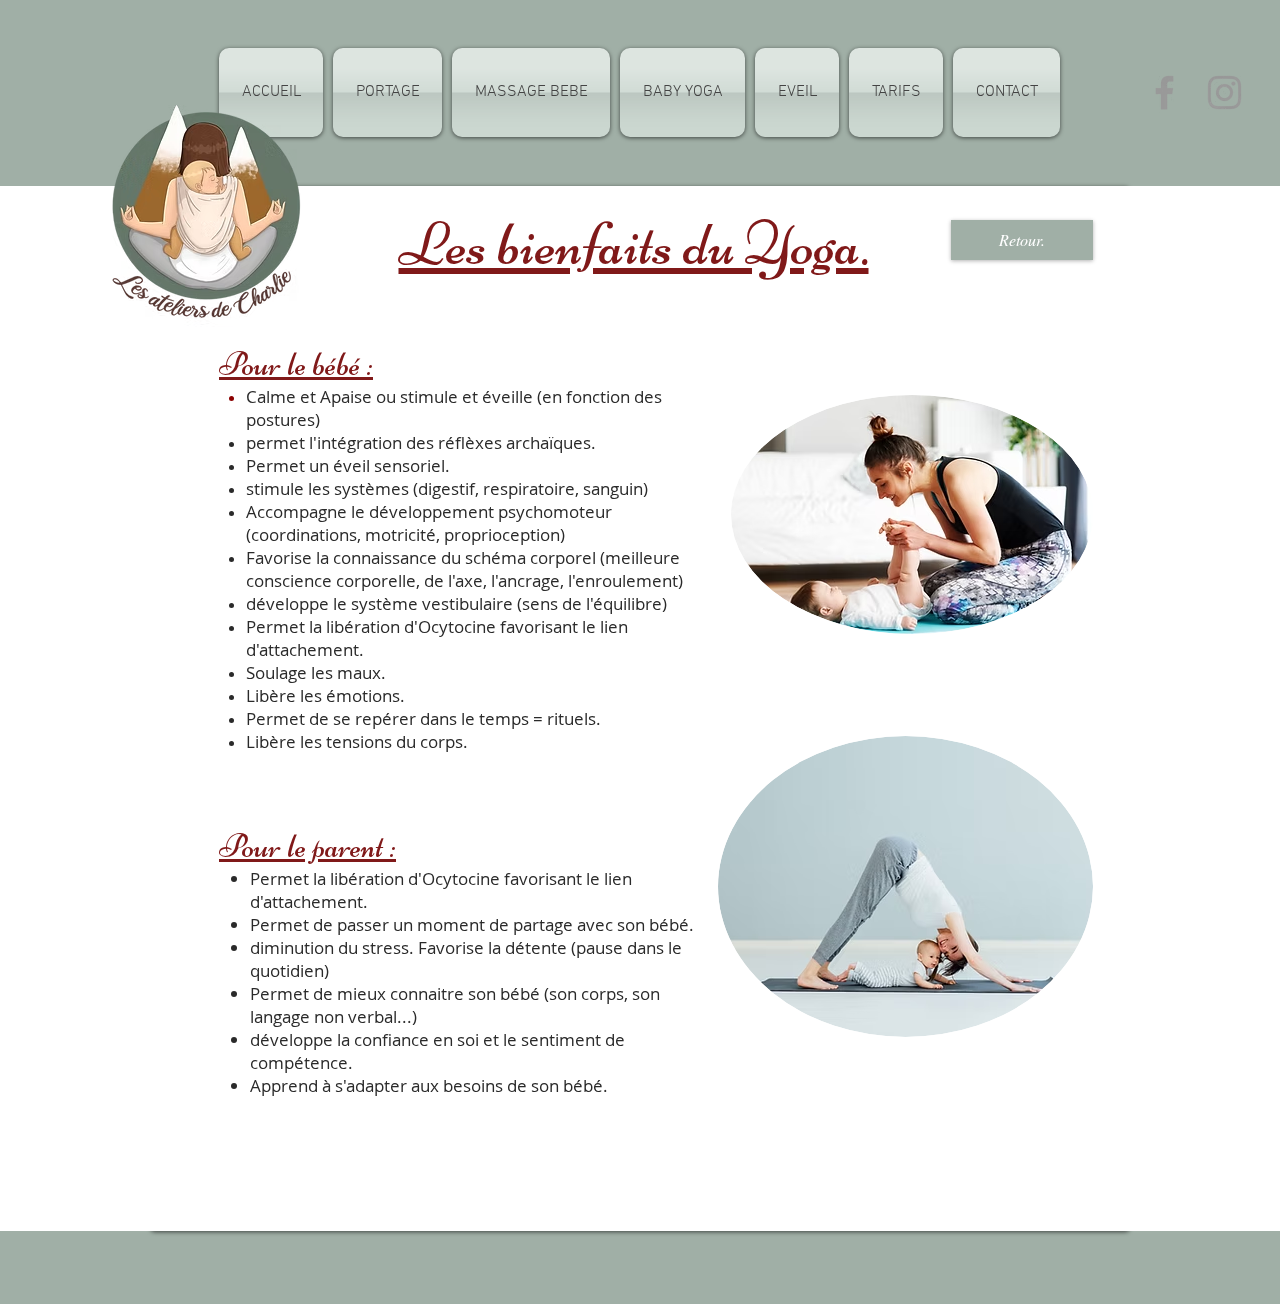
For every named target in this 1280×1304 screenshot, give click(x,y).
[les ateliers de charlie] (1224, 92)
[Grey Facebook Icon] (1164, 92)
